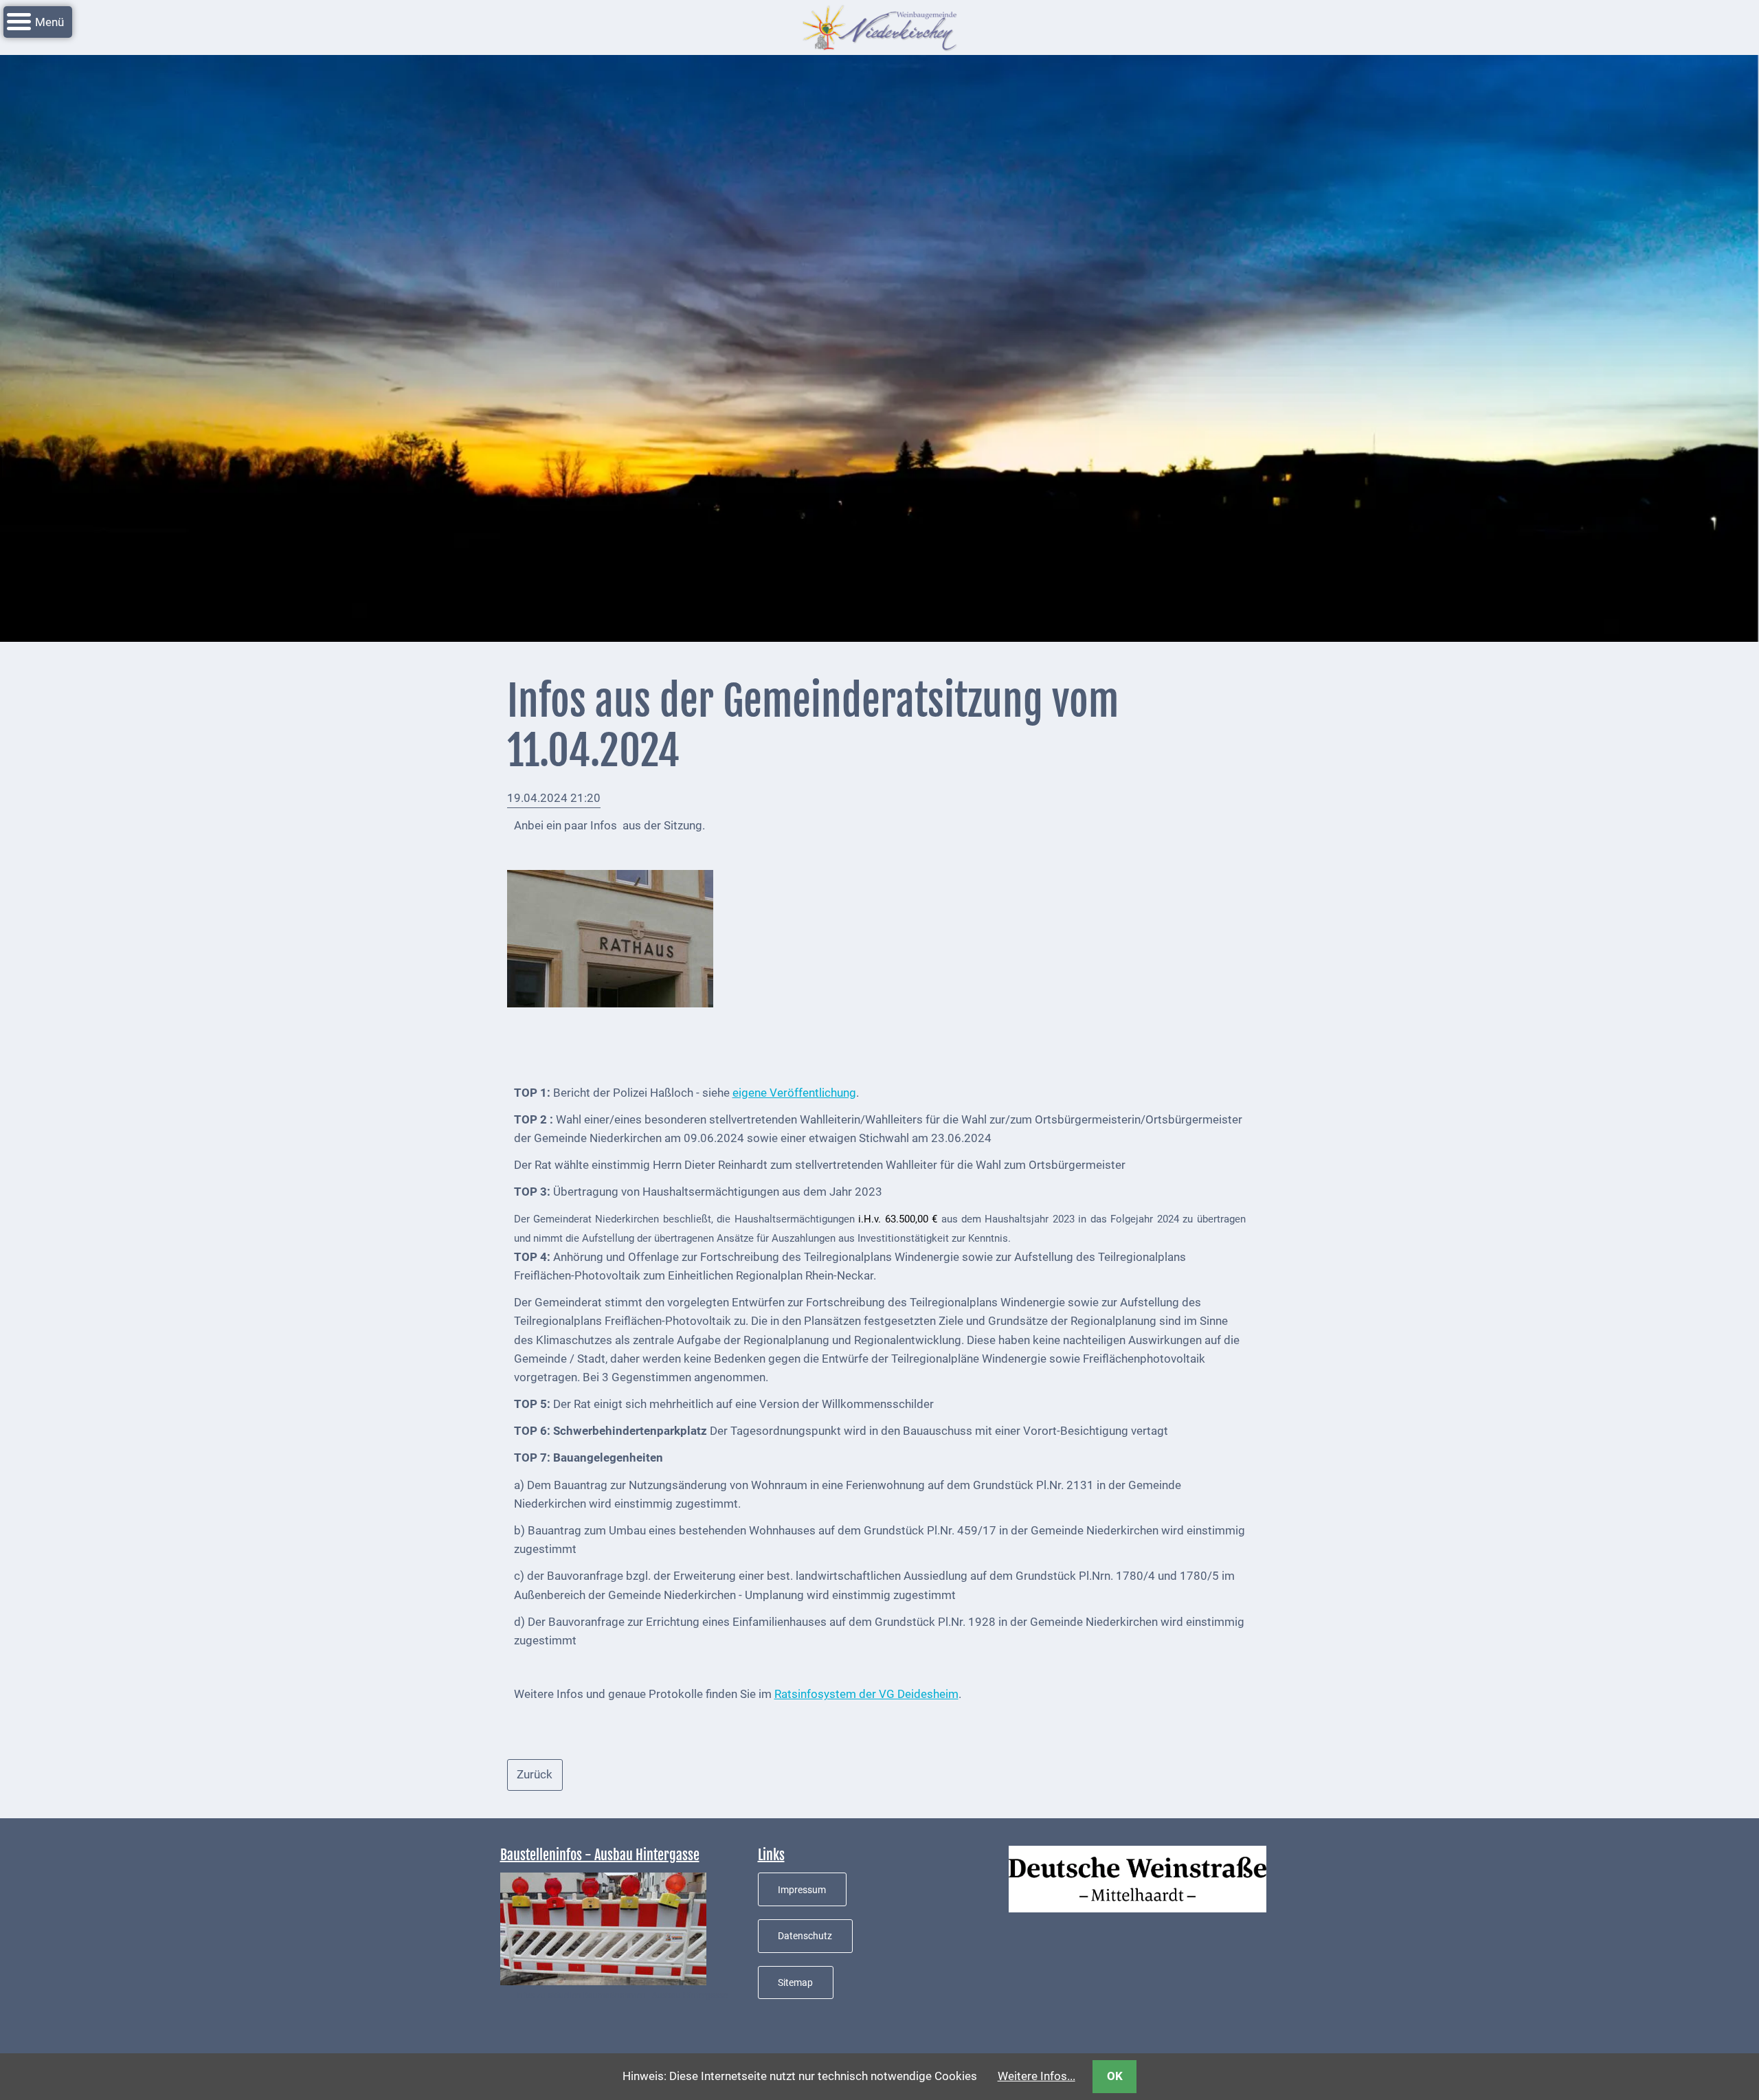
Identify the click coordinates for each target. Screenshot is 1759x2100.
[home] (879, 26)
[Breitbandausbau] (603, 1928)
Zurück (535, 1774)
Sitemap (795, 1982)
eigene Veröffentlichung (794, 1093)
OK (1115, 2076)
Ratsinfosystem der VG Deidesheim (866, 1694)
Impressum (802, 1890)
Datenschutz (805, 1936)
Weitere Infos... (1037, 2076)
